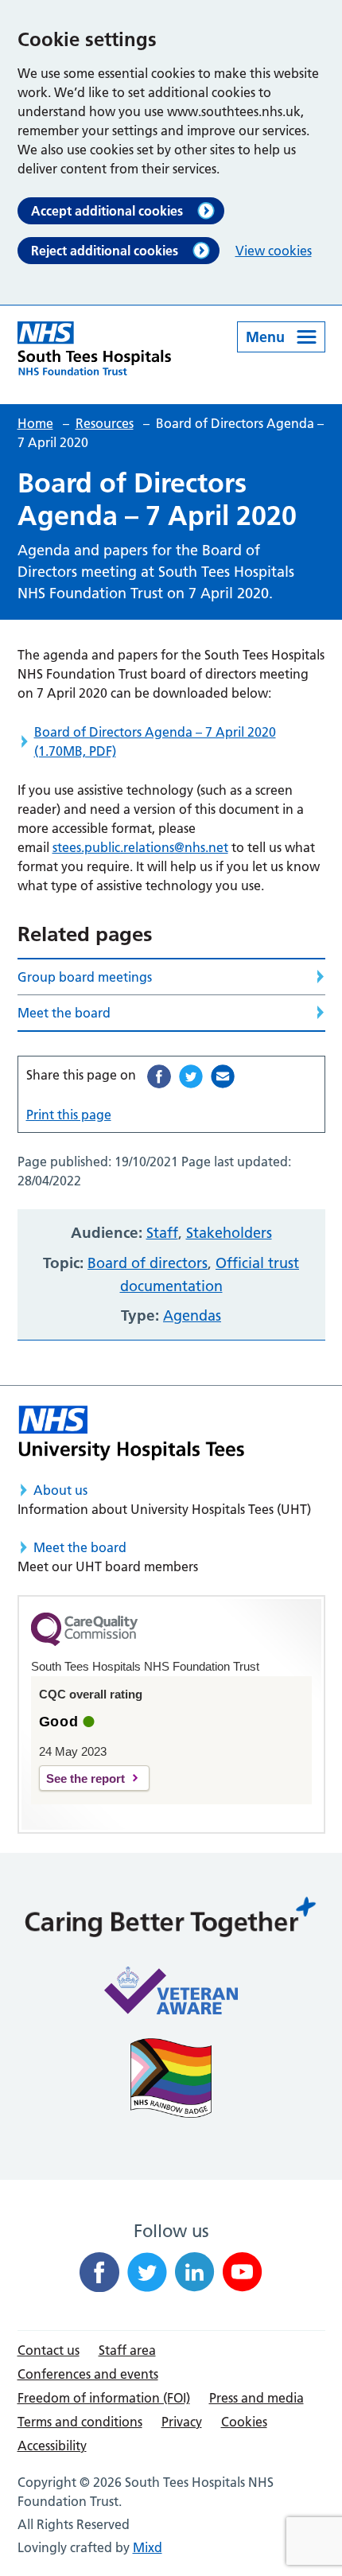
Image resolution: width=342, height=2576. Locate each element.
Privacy (182, 2422)
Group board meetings (85, 977)
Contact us (49, 2350)
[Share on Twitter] (191, 1076)
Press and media (256, 2398)
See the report (85, 1778)
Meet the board (64, 1013)
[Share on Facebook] (159, 1076)
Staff (162, 1233)
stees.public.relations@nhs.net (140, 847)
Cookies (244, 2422)
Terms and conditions (80, 2422)
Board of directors (148, 1263)
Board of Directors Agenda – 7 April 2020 (155, 741)
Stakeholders (229, 1233)
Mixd (148, 2547)
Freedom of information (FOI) (104, 2398)
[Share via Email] (223, 1076)
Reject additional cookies (105, 251)
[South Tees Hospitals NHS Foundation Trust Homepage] (95, 348)
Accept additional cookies (107, 211)
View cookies (274, 251)
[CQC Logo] (84, 1642)
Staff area (127, 2350)
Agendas (192, 1315)
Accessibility (52, 2446)
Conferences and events (88, 2374)
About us (60, 1490)
